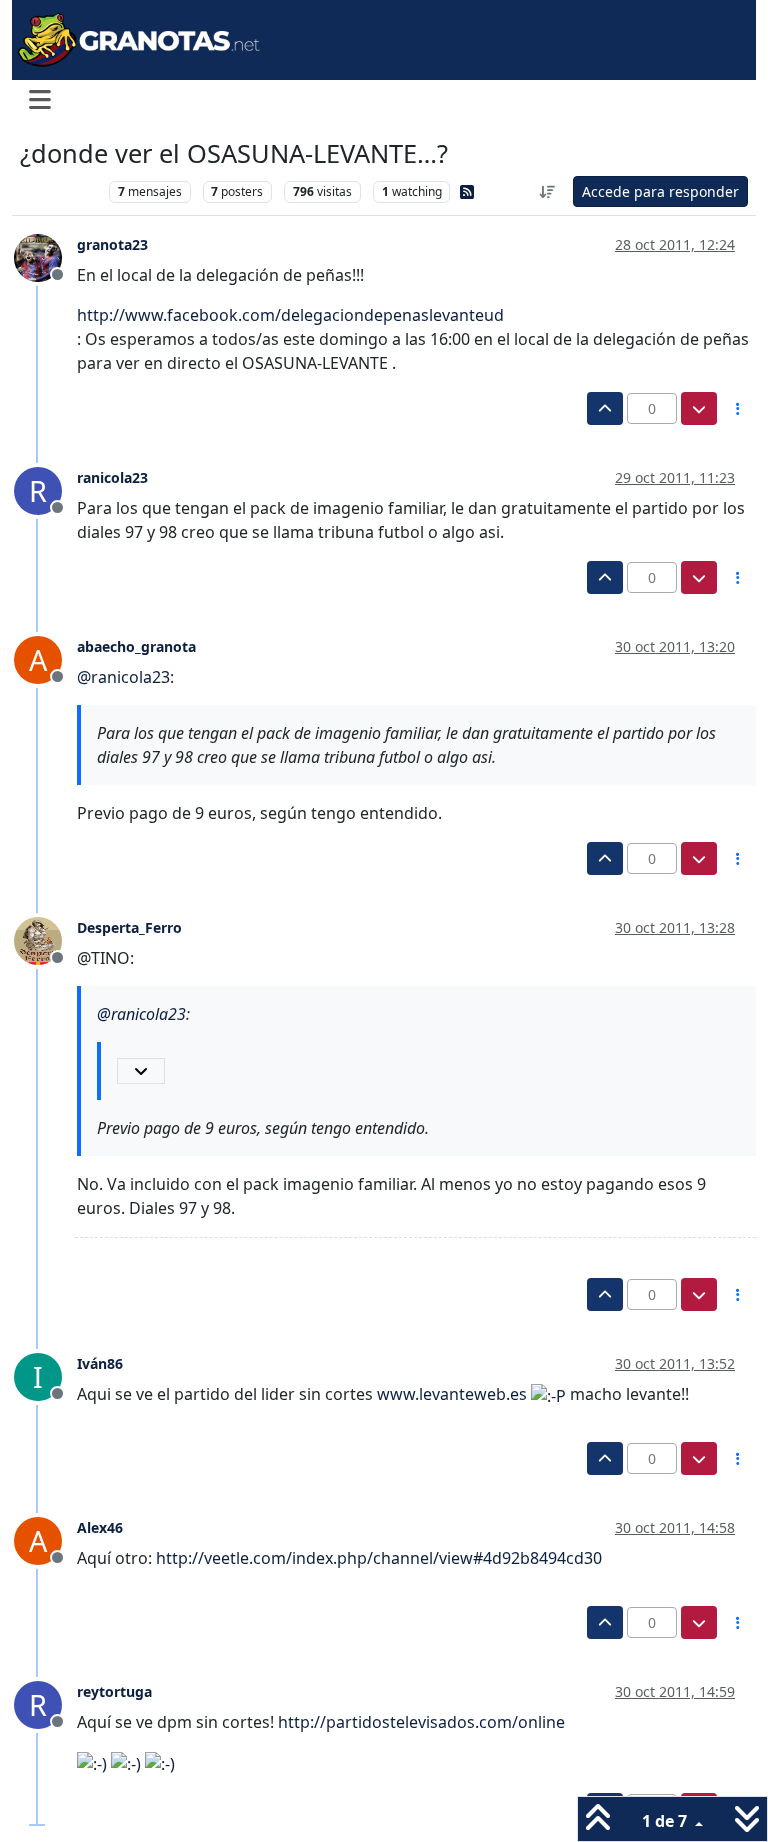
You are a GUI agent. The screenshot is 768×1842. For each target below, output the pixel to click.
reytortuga (114, 1691)
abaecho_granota (136, 646)
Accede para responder (660, 191)
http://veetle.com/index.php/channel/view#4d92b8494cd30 (379, 1558)
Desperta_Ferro (129, 927)
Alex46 (100, 1527)
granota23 (112, 244)
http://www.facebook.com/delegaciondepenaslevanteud (290, 315)
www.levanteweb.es (452, 1394)
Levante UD (59, 191)
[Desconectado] (45, 257)
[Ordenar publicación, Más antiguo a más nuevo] (548, 191)
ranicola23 (112, 477)
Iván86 (100, 1363)
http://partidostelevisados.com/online (421, 1722)
